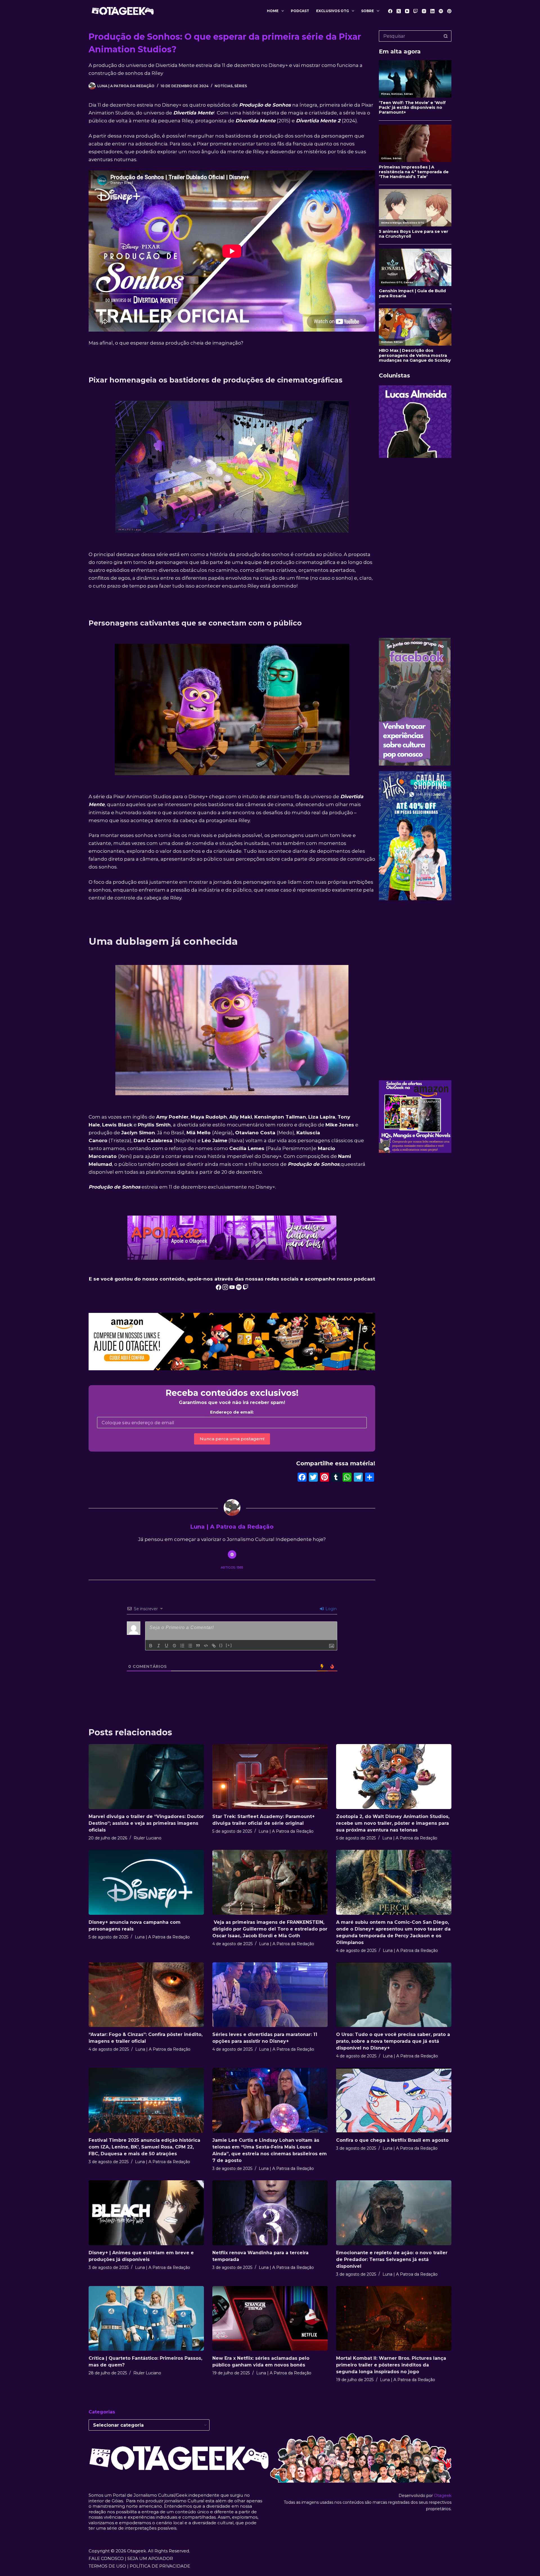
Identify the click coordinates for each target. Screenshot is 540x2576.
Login (330, 1609)
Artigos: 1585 (232, 1567)
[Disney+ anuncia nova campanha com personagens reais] (146, 1882)
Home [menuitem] (273, 11)
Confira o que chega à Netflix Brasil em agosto (392, 2140)
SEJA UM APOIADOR (150, 2558)
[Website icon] (232, 1554)
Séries (241, 86)
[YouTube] (407, 11)
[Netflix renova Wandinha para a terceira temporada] (270, 2213)
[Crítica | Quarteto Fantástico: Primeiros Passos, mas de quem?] (146, 2319)
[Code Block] (206, 1646)
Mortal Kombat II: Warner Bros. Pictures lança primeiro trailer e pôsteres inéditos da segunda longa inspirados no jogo (391, 2365)
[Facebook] (390, 11)
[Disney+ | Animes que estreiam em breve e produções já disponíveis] (146, 2213)
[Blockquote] (198, 1646)
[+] (229, 1645)
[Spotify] (441, 11)
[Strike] (174, 1646)
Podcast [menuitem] (300, 11)
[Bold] (151, 1646)
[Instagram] (424, 11)
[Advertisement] (415, 548)
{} (221, 1645)
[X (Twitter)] (399, 11)
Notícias (224, 86)
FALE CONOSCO (106, 2558)
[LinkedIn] (432, 11)
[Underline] (166, 1646)
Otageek (443, 2496)
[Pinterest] (449, 11)
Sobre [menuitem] (367, 11)
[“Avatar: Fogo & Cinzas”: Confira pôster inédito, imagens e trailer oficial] (146, 1995)
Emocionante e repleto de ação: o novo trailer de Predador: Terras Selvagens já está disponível (392, 2259)
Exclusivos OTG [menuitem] (333, 11)
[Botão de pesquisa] (446, 36)
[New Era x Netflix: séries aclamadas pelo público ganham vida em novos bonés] (270, 2319)
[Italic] (159, 1646)
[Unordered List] (190, 1646)
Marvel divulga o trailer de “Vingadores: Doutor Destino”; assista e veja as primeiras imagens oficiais (146, 1823)
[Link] (214, 1646)
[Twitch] (416, 11)
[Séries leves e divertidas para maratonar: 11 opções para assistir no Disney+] (270, 1995)
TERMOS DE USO (107, 2566)
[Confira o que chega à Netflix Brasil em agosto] (394, 2100)
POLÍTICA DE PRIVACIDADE (160, 2566)
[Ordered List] (182, 1646)
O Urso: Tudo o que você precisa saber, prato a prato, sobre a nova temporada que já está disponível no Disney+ (393, 2041)
